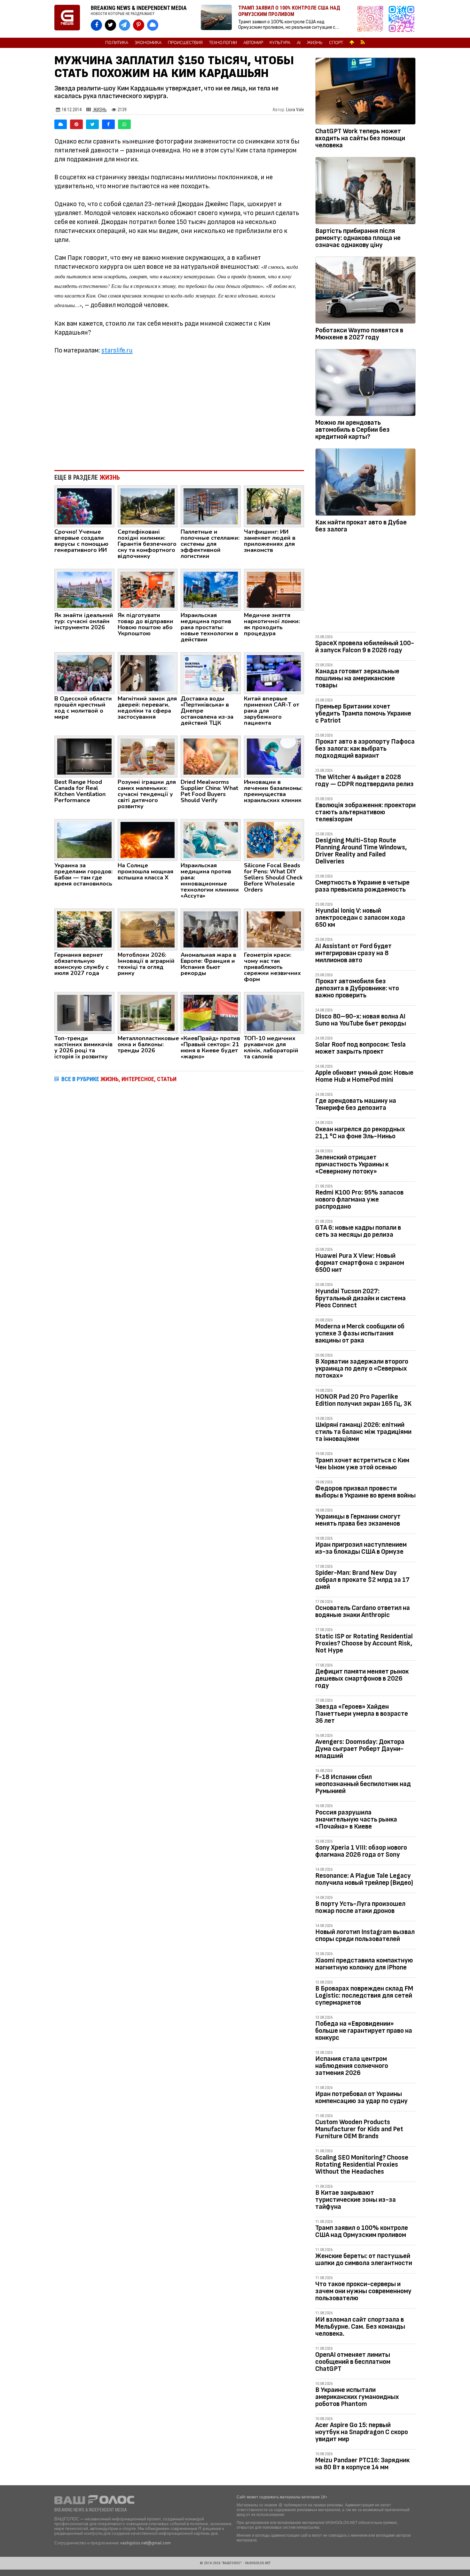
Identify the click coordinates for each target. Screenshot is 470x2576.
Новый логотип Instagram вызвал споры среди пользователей (365, 1935)
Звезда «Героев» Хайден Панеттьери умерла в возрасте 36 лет (362, 1714)
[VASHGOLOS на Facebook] (96, 25)
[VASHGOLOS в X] (110, 25)
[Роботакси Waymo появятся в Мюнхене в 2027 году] (365, 291)
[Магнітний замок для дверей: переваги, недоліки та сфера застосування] (148, 673)
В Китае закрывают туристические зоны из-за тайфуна (356, 2200)
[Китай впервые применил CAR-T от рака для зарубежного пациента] (274, 673)
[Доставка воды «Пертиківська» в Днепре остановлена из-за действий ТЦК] (211, 673)
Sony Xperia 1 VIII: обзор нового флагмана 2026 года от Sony (361, 1851)
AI (299, 43)
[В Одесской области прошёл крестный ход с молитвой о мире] (84, 673)
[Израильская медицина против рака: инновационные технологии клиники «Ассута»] (211, 839)
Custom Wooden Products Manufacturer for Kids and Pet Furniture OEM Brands (359, 2129)
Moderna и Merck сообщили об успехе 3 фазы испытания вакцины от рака (360, 1333)
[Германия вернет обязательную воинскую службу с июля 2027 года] (84, 929)
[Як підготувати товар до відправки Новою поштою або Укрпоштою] (148, 589)
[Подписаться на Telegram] (402, 19)
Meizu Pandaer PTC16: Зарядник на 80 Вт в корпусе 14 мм (362, 2464)
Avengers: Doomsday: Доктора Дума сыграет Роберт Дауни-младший (360, 1749)
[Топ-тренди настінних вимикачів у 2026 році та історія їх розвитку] (84, 1012)
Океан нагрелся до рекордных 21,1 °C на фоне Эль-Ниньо (360, 1133)
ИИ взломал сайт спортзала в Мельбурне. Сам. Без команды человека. (360, 2327)
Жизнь (315, 43)
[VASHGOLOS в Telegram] (125, 25)
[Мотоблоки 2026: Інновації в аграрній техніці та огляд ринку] (148, 929)
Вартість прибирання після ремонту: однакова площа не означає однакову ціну (358, 238)
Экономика (148, 43)
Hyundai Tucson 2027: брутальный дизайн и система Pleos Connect (360, 1298)
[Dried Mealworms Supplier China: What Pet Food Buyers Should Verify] (211, 756)
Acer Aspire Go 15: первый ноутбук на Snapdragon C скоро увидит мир (362, 2432)
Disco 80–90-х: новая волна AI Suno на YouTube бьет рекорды (361, 1020)
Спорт (336, 43)
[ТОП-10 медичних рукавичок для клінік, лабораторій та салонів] (274, 1012)
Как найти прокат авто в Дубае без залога (361, 526)
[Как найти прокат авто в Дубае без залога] (365, 483)
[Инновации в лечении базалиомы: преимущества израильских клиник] (274, 756)
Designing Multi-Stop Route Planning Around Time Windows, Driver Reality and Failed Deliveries (361, 851)
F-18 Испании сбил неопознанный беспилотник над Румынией (363, 1784)
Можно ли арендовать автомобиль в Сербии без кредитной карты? (352, 430)
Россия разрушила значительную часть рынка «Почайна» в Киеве (356, 1819)
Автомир (253, 43)
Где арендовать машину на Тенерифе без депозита (356, 1104)
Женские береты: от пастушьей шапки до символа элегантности (364, 2259)
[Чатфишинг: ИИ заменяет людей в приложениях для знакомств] (274, 506)
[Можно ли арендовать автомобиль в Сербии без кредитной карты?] (365, 384)
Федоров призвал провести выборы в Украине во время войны (365, 1492)
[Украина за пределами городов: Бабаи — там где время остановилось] (84, 839)
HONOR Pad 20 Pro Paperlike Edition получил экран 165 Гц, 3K (363, 1400)
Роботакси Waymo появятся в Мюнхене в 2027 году (359, 334)
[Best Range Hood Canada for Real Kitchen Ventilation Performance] (84, 756)
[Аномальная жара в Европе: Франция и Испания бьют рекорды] (211, 929)
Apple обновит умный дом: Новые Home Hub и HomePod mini (364, 1076)
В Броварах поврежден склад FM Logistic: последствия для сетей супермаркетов (364, 1996)
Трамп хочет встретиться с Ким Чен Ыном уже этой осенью (362, 1464)
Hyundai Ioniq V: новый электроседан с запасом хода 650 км (360, 918)
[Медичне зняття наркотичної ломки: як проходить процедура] (274, 589)
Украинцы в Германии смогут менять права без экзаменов (358, 1520)
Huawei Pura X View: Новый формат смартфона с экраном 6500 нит (360, 1263)
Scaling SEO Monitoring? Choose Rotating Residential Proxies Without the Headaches (362, 2165)
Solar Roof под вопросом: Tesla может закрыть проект (360, 1048)
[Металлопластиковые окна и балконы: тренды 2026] (148, 1012)
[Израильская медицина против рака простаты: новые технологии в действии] (211, 589)
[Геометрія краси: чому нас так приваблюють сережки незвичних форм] (274, 929)
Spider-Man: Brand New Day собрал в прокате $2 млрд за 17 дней (362, 1580)
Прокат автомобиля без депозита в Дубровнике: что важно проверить (357, 988)
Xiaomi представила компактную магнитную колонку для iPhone (364, 1964)
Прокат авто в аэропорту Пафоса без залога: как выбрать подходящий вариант (365, 749)
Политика (117, 43)
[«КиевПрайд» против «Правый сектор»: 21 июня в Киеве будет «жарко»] (211, 1012)
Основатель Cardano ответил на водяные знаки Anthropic (363, 1611)
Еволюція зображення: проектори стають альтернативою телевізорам (365, 812)
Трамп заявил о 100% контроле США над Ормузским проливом (362, 2231)
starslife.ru (117, 350)
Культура (280, 43)
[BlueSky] (61, 124)
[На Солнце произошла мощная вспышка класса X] (148, 839)
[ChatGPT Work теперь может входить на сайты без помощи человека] (365, 92)
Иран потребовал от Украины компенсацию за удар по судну (361, 2097)
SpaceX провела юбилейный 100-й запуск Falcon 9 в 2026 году (365, 647)
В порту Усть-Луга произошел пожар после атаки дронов (360, 1907)
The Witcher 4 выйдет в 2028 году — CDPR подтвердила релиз (364, 781)
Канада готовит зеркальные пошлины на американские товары (357, 678)
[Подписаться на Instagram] (372, 19)
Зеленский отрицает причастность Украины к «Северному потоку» (352, 1164)
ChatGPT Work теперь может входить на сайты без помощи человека (360, 138)
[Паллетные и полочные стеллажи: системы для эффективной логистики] (211, 506)
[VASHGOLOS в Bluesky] (153, 25)
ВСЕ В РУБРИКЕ (119, 1079)
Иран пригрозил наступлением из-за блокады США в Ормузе (361, 1548)
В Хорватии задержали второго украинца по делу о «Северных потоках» (362, 1369)
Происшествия (185, 43)
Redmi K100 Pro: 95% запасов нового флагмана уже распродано (359, 1199)
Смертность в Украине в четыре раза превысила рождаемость (362, 886)
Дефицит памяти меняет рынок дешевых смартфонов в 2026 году (362, 1679)
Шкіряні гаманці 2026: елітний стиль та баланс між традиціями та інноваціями (363, 1432)
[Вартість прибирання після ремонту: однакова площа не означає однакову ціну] (365, 192)
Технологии (223, 43)
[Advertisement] (179, 413)
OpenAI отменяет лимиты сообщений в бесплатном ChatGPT (353, 2362)
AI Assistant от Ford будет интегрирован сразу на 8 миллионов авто (353, 953)
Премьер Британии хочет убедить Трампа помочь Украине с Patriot (363, 713)
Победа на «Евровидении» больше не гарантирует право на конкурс (364, 2031)
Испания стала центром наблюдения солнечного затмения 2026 (352, 2066)
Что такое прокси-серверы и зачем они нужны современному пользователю (363, 2291)
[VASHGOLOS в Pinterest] (139, 25)
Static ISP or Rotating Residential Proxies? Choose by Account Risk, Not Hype (364, 1643)
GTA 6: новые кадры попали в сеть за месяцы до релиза (358, 1231)
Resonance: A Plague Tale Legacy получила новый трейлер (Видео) (364, 1879)
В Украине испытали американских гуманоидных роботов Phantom (357, 2397)
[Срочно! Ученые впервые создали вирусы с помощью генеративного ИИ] (84, 506)
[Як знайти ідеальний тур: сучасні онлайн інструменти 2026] (84, 589)
